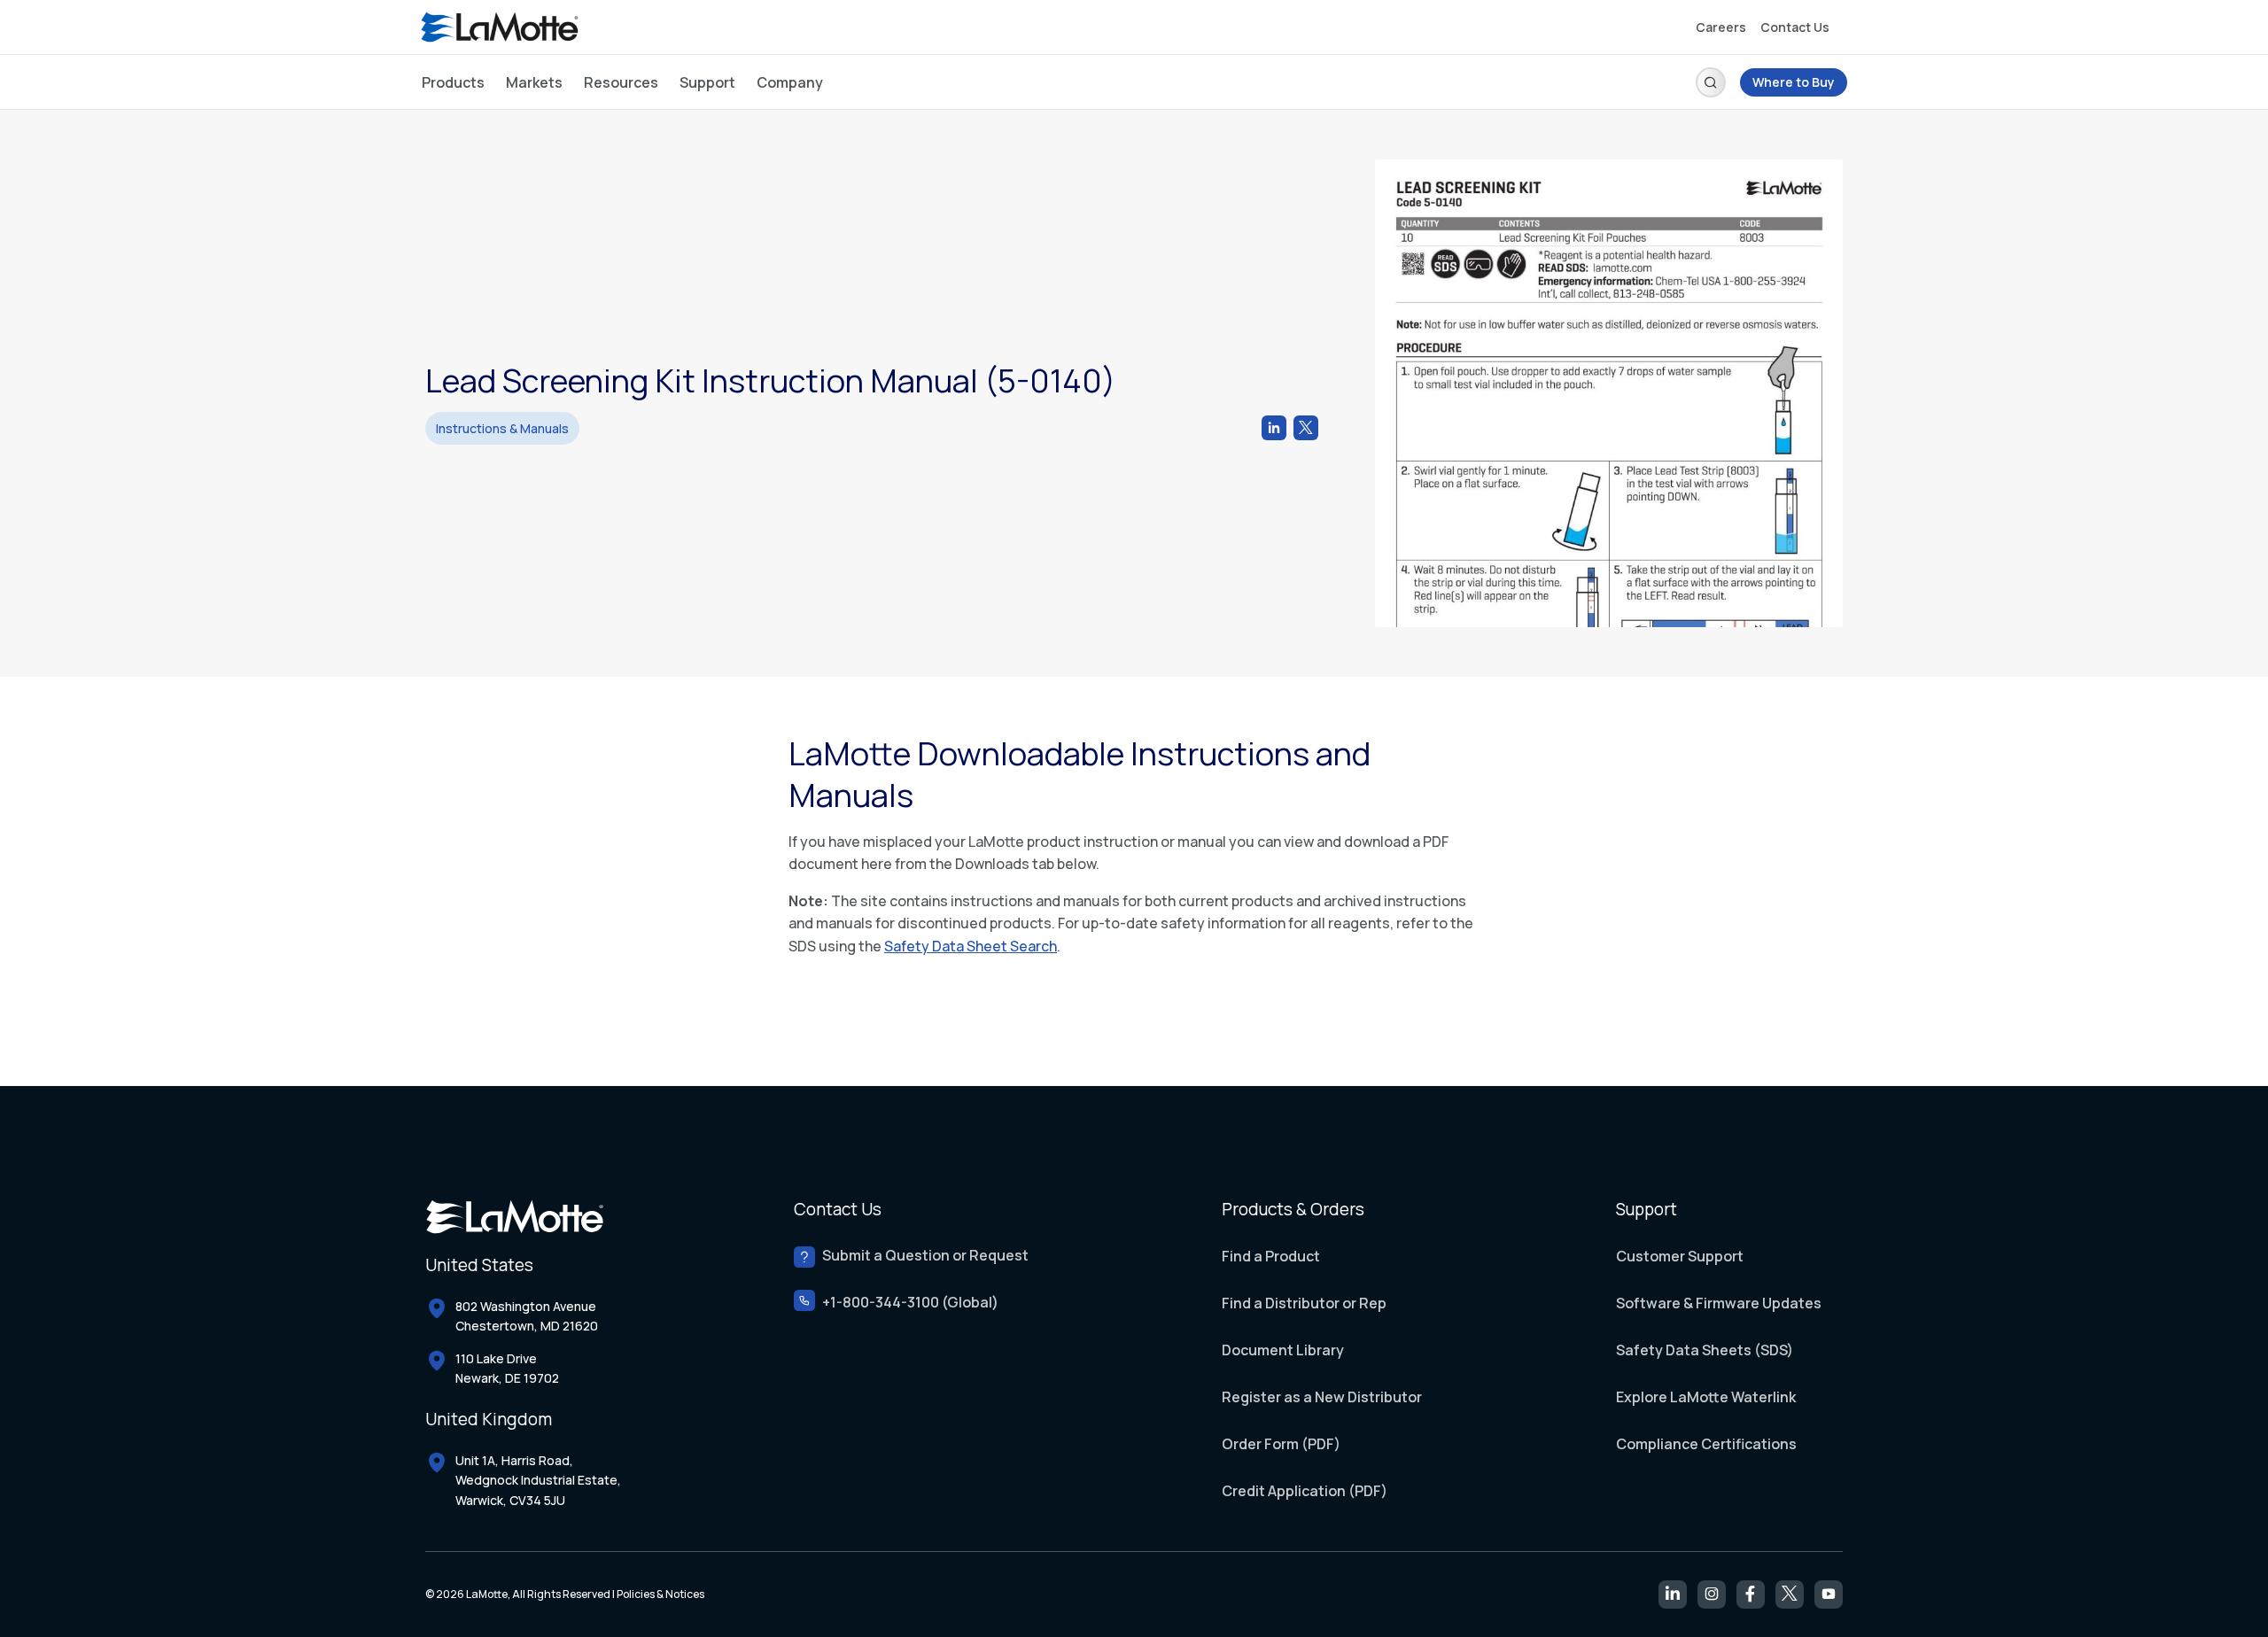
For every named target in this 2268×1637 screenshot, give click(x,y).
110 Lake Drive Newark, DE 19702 (507, 1368)
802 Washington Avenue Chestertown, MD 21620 (527, 1316)
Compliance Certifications (1706, 1444)
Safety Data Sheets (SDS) (1705, 1350)
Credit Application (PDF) (1305, 1491)
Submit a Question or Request (925, 1256)
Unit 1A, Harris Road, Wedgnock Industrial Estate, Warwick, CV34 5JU (538, 1480)
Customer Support (1680, 1256)
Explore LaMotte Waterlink (1706, 1397)
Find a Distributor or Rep (1304, 1303)
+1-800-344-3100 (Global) (910, 1303)
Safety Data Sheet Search (971, 946)
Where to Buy (1794, 82)
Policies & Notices (660, 1594)
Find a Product (1271, 1256)
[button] (1711, 82)
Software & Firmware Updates (1719, 1303)
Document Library (1283, 1350)
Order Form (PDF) (1281, 1444)
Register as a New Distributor (1322, 1397)
